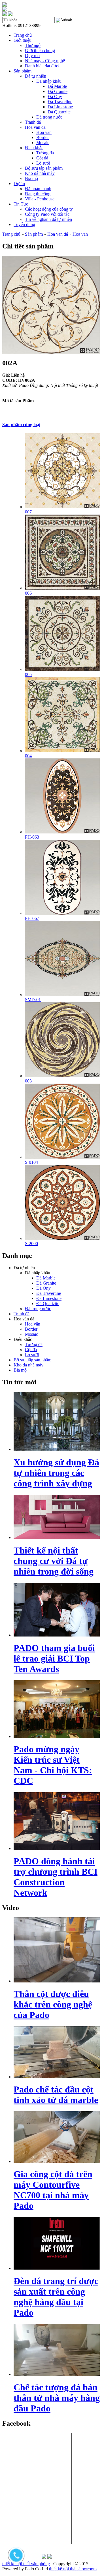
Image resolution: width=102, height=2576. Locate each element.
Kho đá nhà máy (40, 173)
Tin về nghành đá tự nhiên (48, 219)
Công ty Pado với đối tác (47, 214)
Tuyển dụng (24, 224)
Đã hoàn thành (38, 189)
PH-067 (32, 918)
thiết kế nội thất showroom (73, 2569)
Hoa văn (44, 132)
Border (42, 137)
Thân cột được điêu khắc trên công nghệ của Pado (53, 2004)
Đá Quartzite (59, 112)
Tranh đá (33, 122)
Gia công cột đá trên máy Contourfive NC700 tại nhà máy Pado (53, 2190)
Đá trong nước (49, 117)
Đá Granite (58, 91)
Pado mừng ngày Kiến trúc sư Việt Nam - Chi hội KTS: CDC (53, 1765)
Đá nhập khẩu (49, 81)
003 (28, 1081)
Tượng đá (45, 153)
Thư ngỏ (33, 45)
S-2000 (31, 1244)
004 (28, 756)
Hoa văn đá (35, 127)
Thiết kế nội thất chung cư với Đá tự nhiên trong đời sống (54, 1561)
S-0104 (31, 1162)
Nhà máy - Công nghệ (45, 61)
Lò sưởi (43, 163)
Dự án (19, 183)
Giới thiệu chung (40, 50)
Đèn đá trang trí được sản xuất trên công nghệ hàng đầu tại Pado (56, 2297)
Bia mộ (31, 178)
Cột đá (42, 158)
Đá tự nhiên (36, 76)
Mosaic (43, 143)
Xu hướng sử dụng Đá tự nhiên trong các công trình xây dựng (56, 1473)
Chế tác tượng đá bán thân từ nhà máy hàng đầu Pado (57, 2398)
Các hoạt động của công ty (49, 209)
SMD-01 (33, 1000)
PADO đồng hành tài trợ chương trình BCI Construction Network (56, 1877)
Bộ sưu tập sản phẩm (44, 168)
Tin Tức (21, 204)
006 (28, 593)
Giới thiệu (23, 40)
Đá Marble (57, 86)
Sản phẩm (23, 71)
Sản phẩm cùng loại (21, 425)
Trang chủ (23, 35)
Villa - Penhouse (40, 199)
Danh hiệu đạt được (43, 66)
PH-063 (32, 837)
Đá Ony (55, 97)
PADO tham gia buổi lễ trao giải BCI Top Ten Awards (54, 1658)
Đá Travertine (60, 102)
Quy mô (32, 56)
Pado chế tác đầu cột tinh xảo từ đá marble (56, 2095)
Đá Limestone (60, 107)
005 (28, 674)
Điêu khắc (34, 148)
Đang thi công (38, 194)
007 (28, 512)
